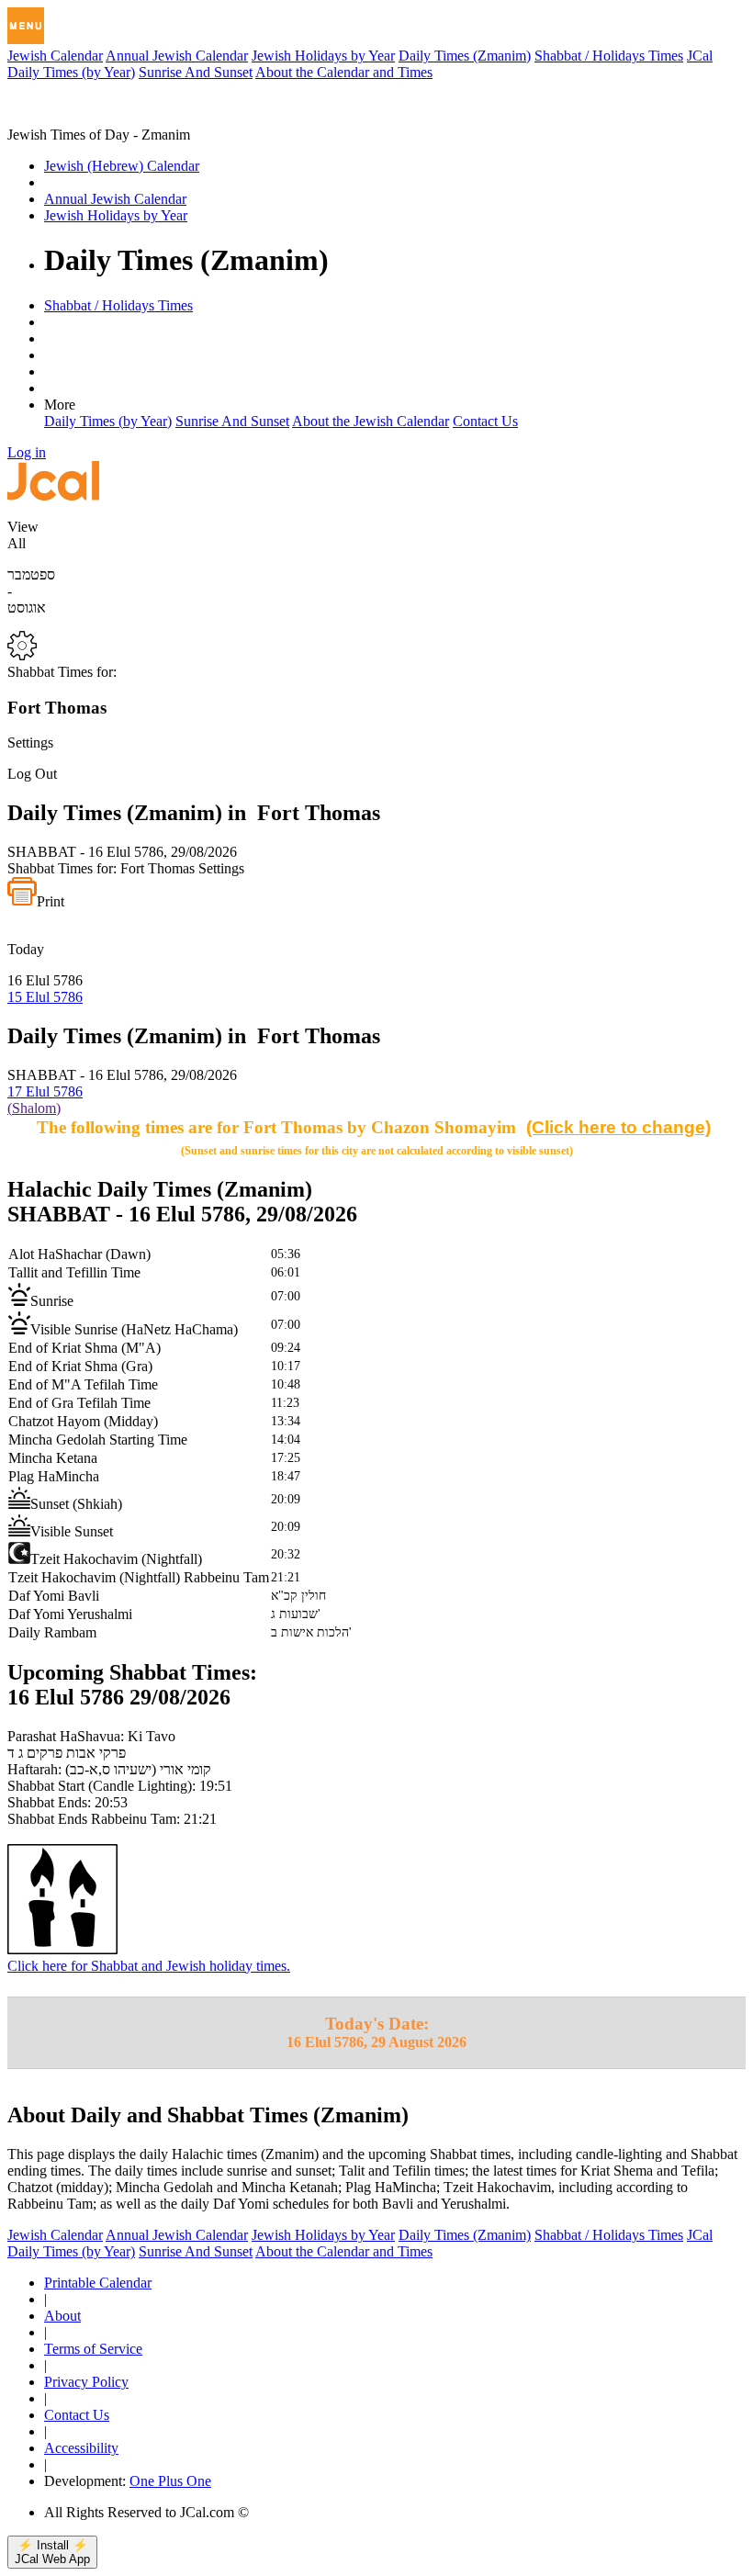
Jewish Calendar (55, 56)
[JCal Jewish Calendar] (85, 118)
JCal (700, 56)
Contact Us (485, 421)
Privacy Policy (86, 2382)
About (62, 2316)
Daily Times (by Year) (71, 72)
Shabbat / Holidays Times (609, 56)
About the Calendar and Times (344, 72)
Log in (27, 452)
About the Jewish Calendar (371, 421)
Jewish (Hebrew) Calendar (122, 166)
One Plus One (170, 2481)
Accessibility (81, 2448)
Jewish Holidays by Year (323, 56)
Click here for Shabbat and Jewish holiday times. (149, 1966)
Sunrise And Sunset (196, 72)
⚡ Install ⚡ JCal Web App (52, 2552)
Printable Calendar (98, 2283)
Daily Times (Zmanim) (465, 56)
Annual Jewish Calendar (177, 56)
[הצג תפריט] (26, 26)
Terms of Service (93, 2349)
